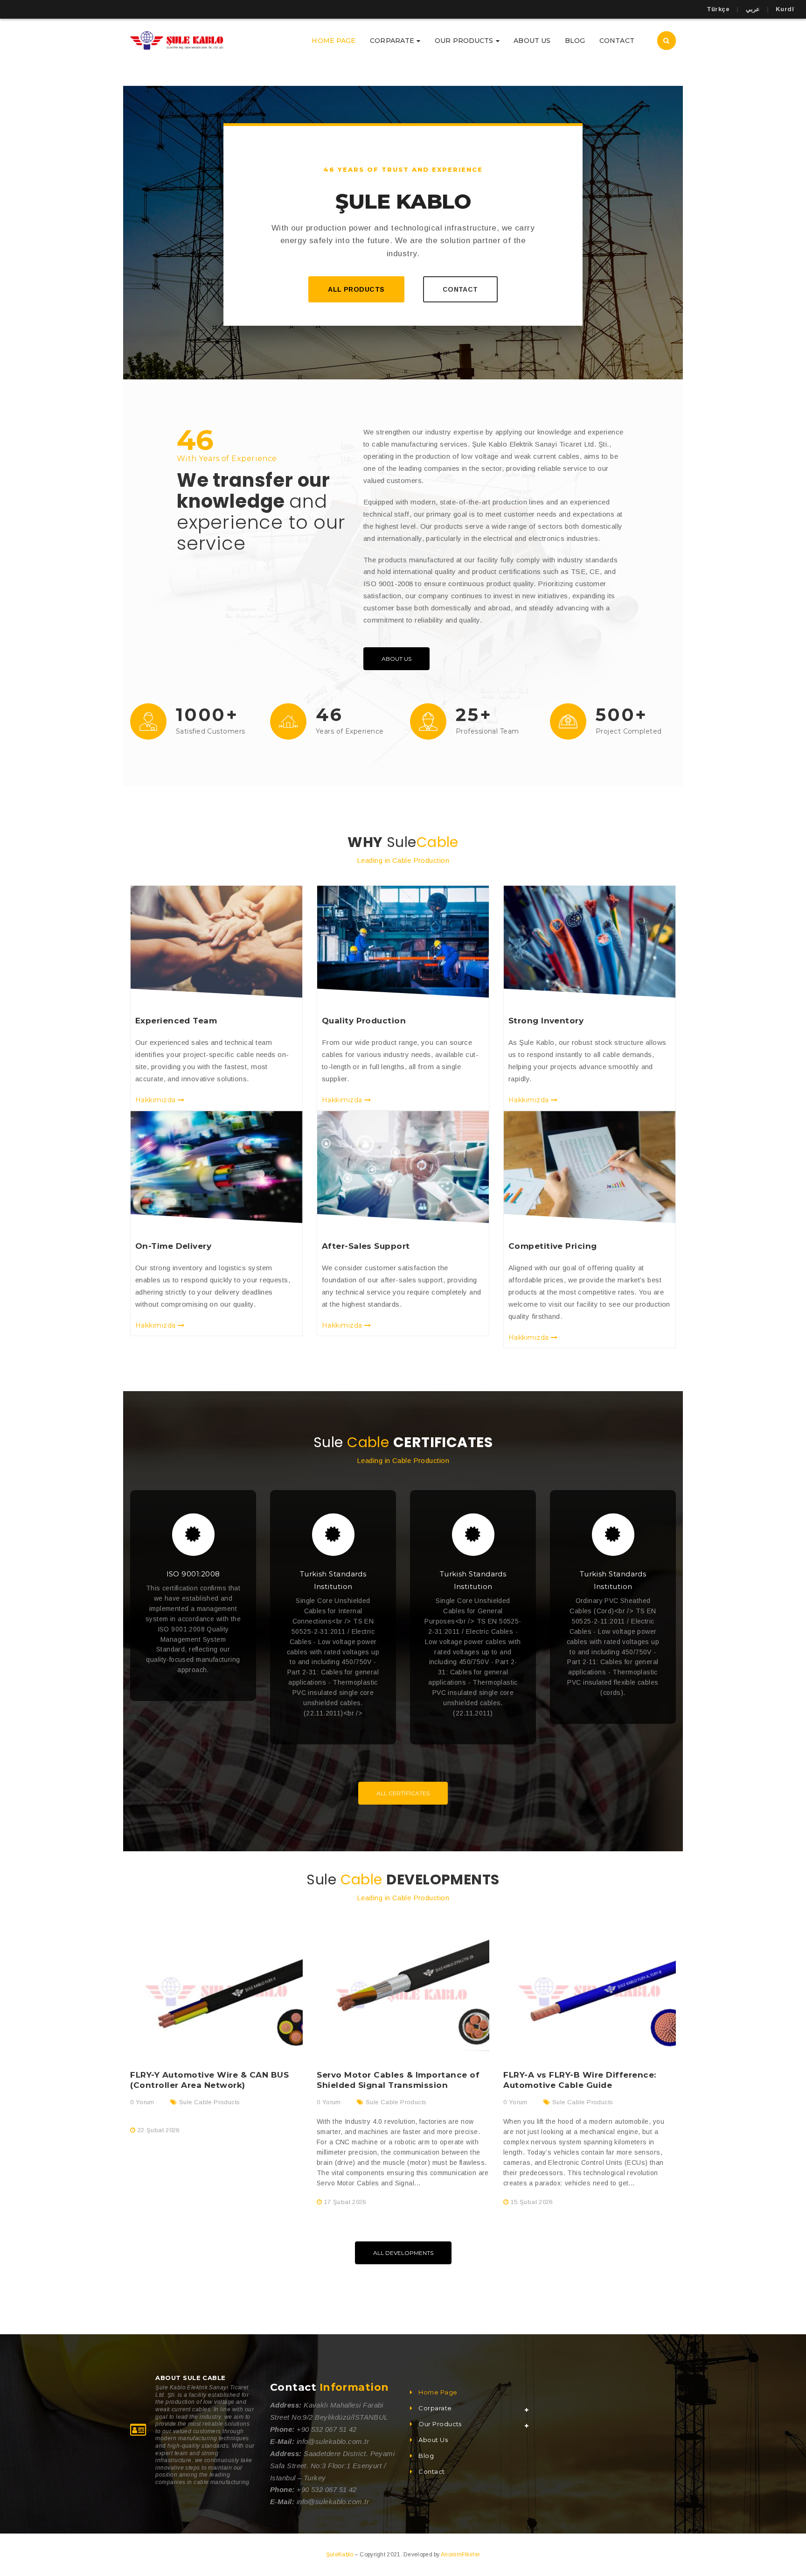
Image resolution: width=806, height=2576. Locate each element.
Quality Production (364, 1021)
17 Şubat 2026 (345, 2202)
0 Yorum (142, 2102)
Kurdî (785, 9)
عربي (753, 9)
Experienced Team (176, 1021)
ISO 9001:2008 (193, 1574)
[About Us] (216, 942)
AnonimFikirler (460, 2555)
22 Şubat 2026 (159, 2130)
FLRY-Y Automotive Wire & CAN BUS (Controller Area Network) (209, 2080)
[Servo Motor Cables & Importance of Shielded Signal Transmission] (403, 1988)
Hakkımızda (156, 1100)
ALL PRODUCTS (356, 289)
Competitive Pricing (553, 1246)
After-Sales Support (366, 1246)
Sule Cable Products (209, 2102)
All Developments (403, 2253)
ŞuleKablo (340, 2555)
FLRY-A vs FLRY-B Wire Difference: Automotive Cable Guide (580, 2080)
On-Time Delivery (173, 1246)
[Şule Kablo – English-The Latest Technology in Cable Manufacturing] (177, 40)
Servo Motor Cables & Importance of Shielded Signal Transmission (398, 2080)
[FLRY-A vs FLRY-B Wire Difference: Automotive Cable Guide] (590, 1988)
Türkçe (718, 9)
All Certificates (403, 1793)
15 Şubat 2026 (532, 2202)
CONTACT (460, 289)
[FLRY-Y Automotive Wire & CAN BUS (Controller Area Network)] (216, 1988)
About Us (396, 659)
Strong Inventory (546, 1021)
